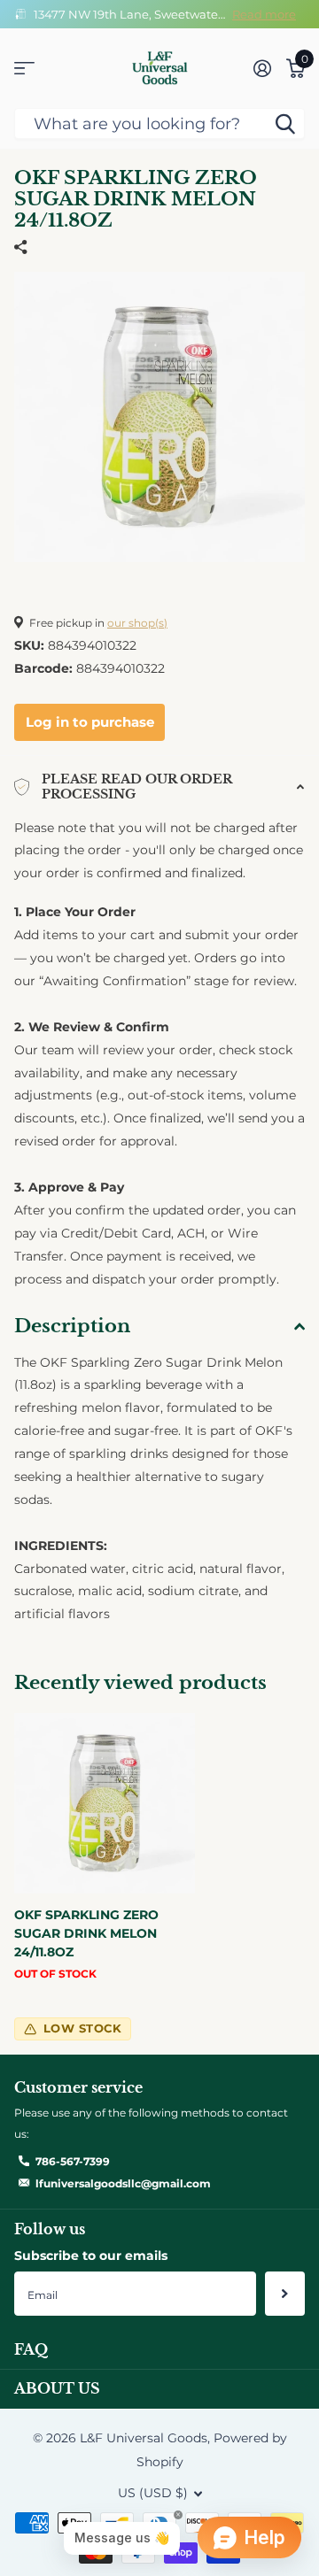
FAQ (31, 2349)
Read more (264, 14)
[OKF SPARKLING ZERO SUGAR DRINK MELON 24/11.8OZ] (105, 1803)
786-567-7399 (73, 2161)
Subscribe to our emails (91, 2256)
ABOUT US (57, 2388)
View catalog (24, 69)
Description (72, 1326)
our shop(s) (137, 623)
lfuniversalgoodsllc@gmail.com (123, 2183)
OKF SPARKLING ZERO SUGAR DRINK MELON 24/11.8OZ (86, 1933)
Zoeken (285, 123)
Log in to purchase (90, 722)
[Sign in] (262, 68)
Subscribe (285, 2294)
